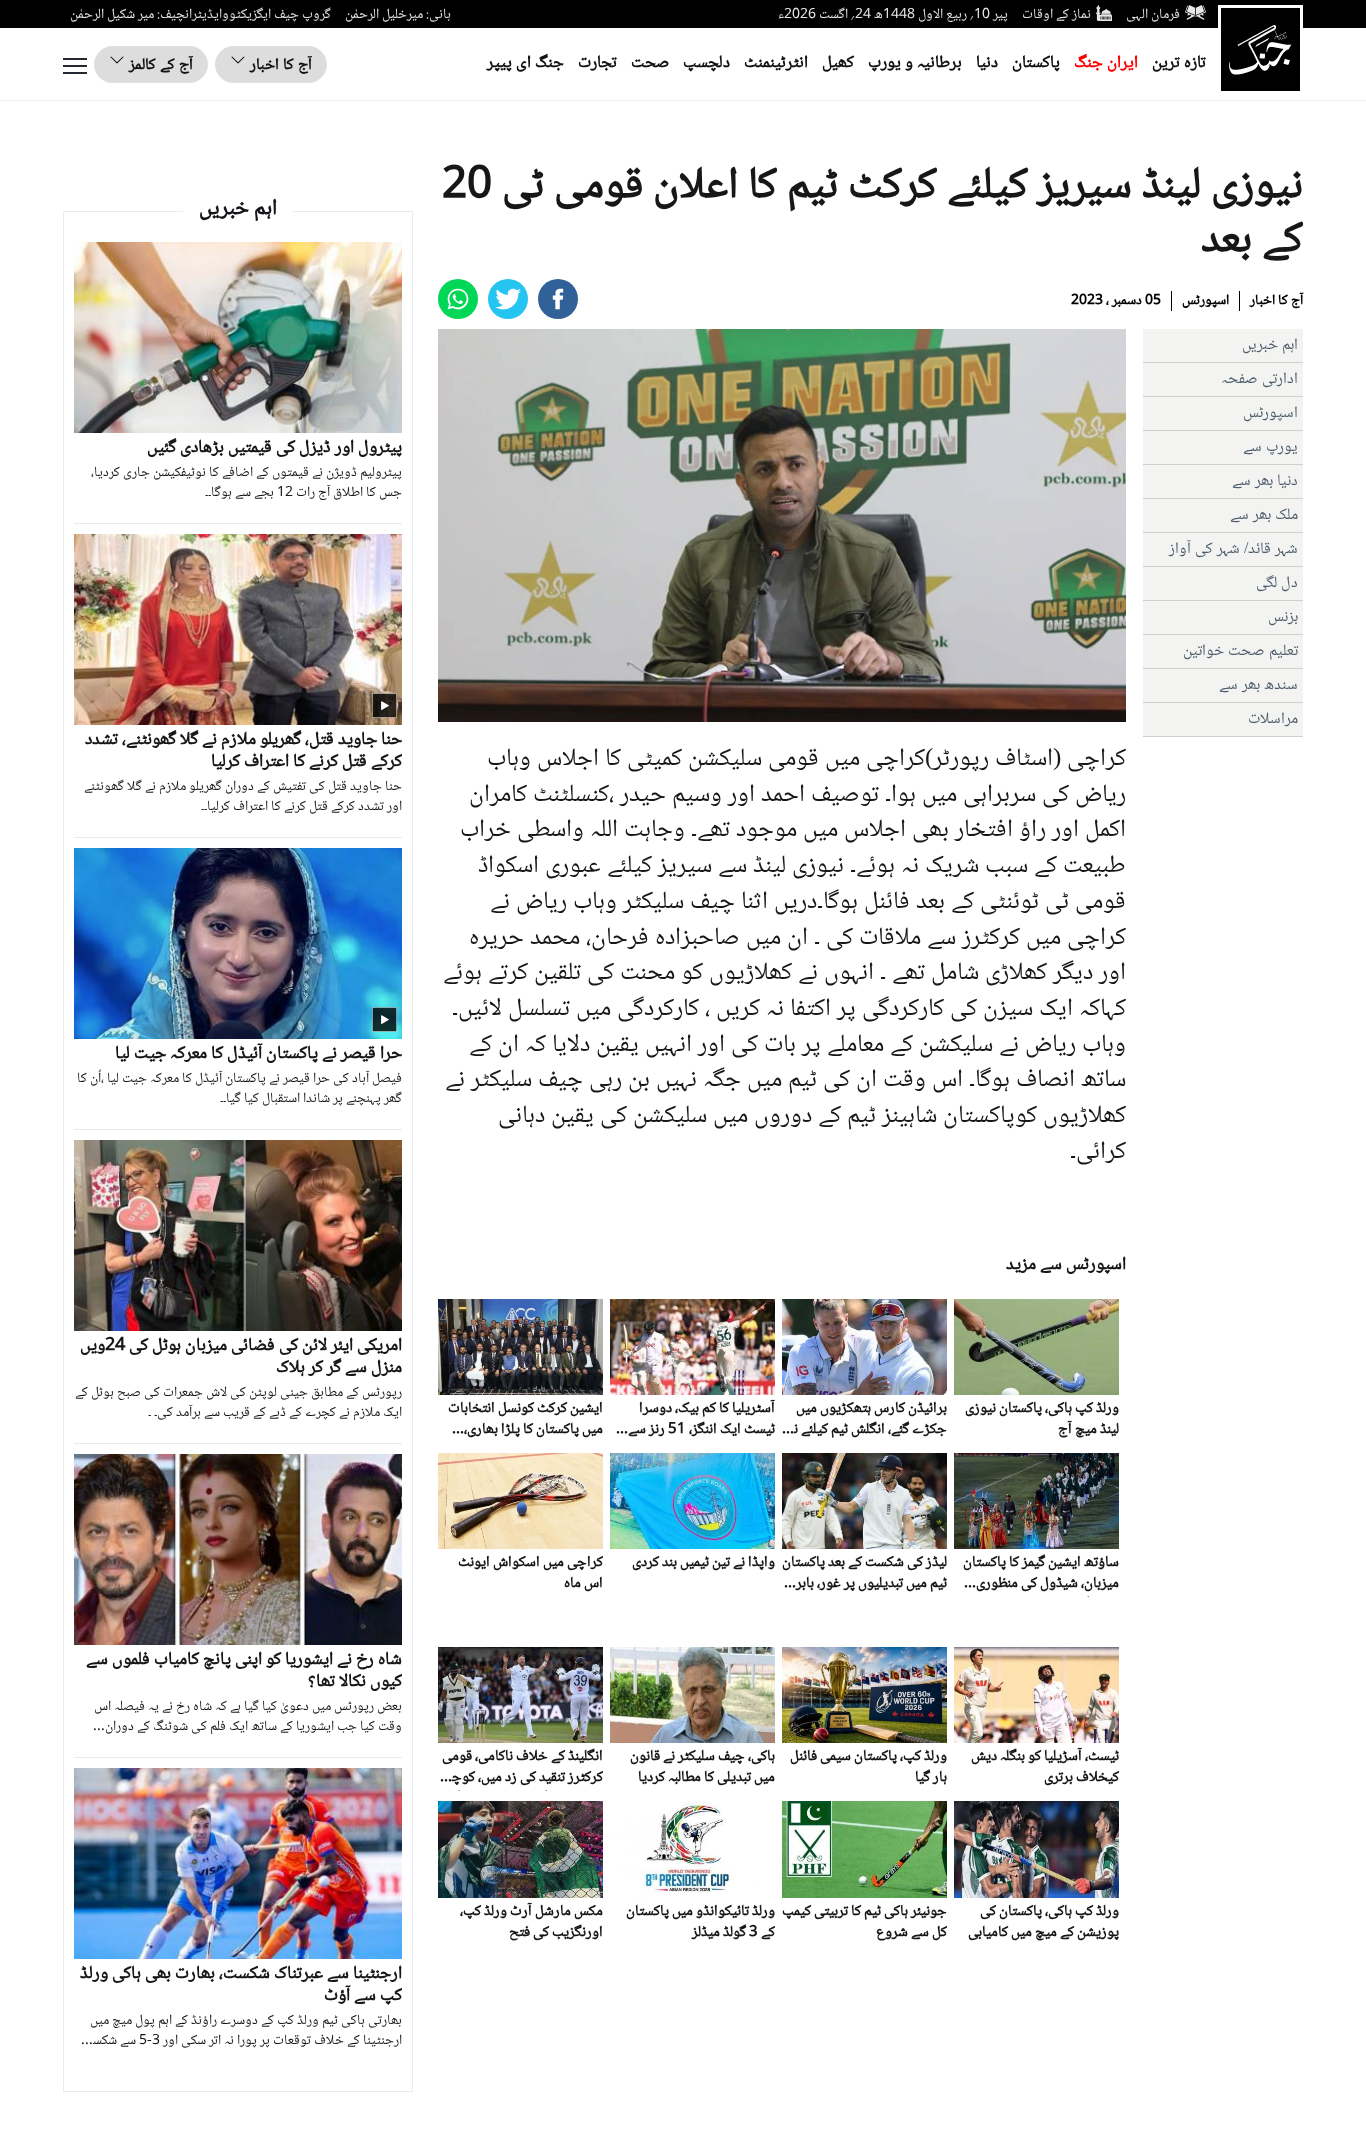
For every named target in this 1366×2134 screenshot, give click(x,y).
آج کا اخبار (279, 65)
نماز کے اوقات (1056, 15)
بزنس (1283, 617)
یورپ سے (1270, 447)
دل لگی (1277, 583)
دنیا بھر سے (1265, 481)
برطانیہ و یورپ (915, 63)
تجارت (597, 63)
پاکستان (1036, 63)
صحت (650, 63)
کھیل (838, 63)
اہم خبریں (1270, 345)
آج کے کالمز (159, 65)
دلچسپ (706, 63)
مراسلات (1273, 719)
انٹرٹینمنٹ (776, 63)
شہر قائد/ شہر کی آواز (1233, 549)
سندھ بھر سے (1258, 685)
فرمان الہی (1153, 15)
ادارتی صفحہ (1259, 379)
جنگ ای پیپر (525, 63)
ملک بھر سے (1264, 515)
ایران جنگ (1106, 63)
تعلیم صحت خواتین (1240, 651)
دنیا (987, 63)
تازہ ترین (1179, 63)
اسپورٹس (1205, 301)
